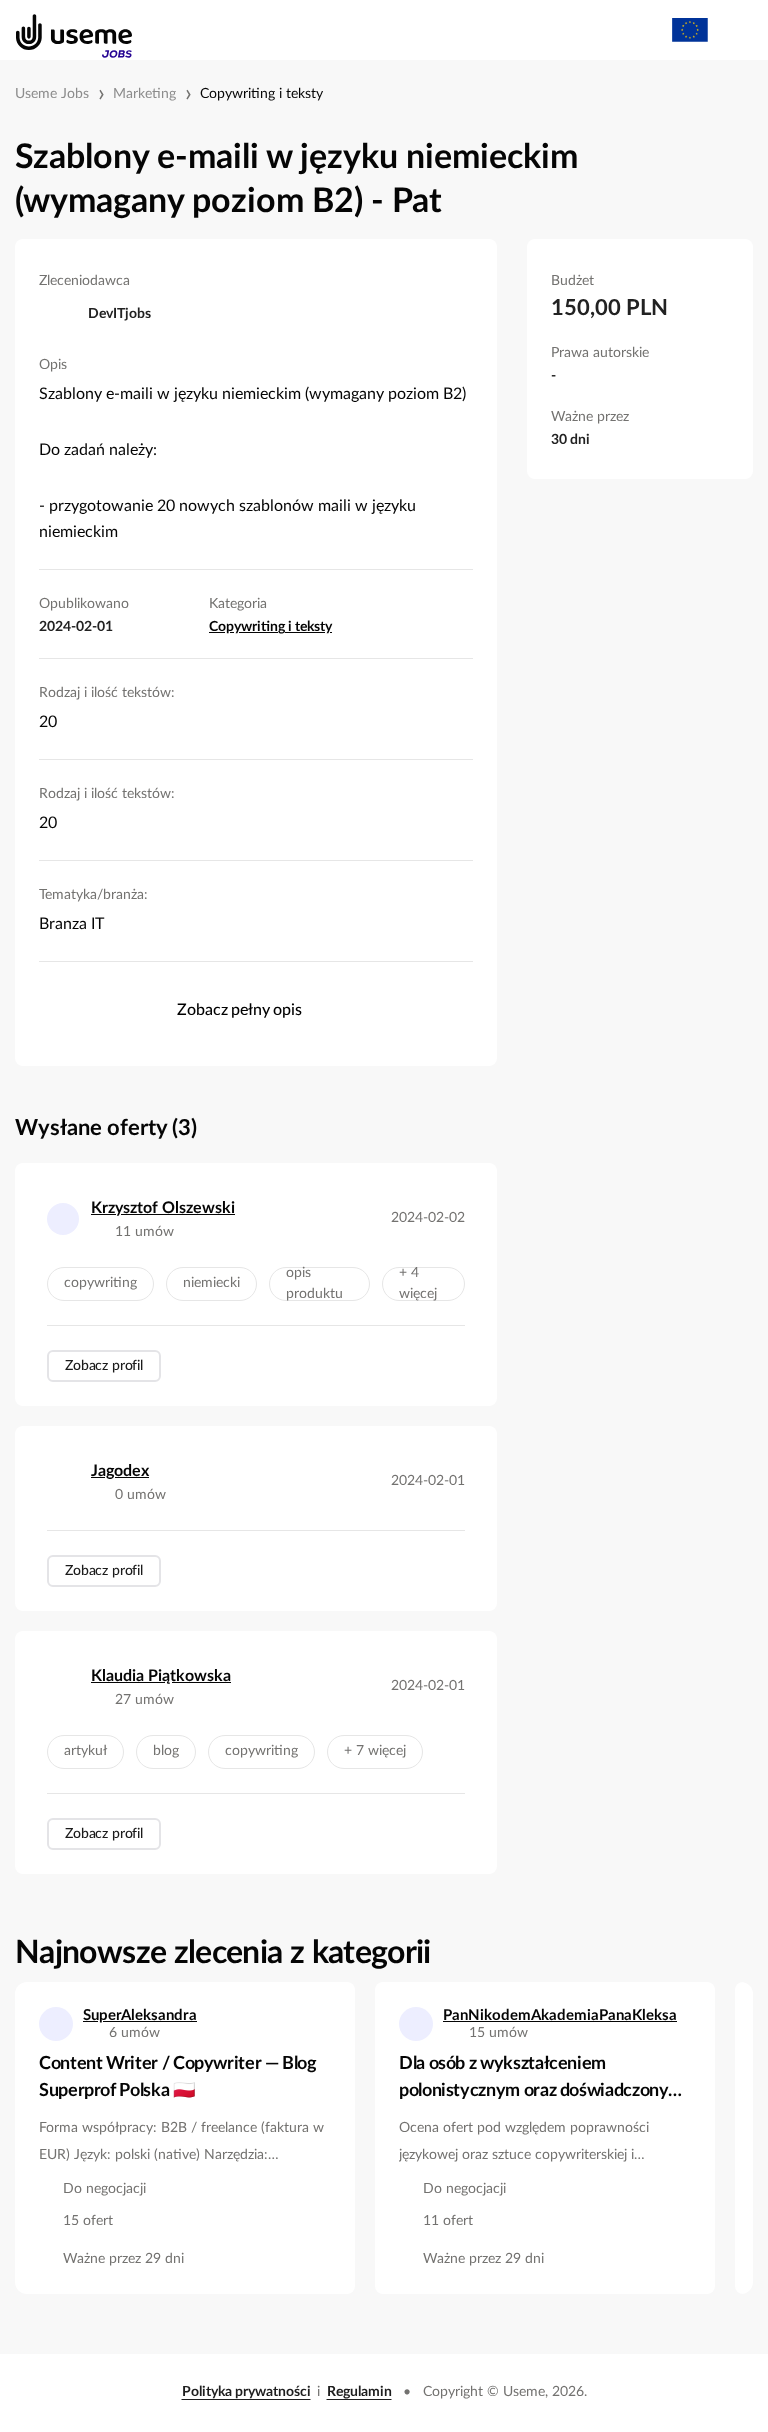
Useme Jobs (52, 94)
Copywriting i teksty (261, 94)
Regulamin (359, 2392)
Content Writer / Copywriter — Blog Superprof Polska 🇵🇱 (178, 2077)
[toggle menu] (734, 30)
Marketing (144, 94)
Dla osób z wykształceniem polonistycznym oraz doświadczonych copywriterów (543, 2080)
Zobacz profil (104, 1366)
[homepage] (63, 30)
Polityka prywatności (246, 2392)
